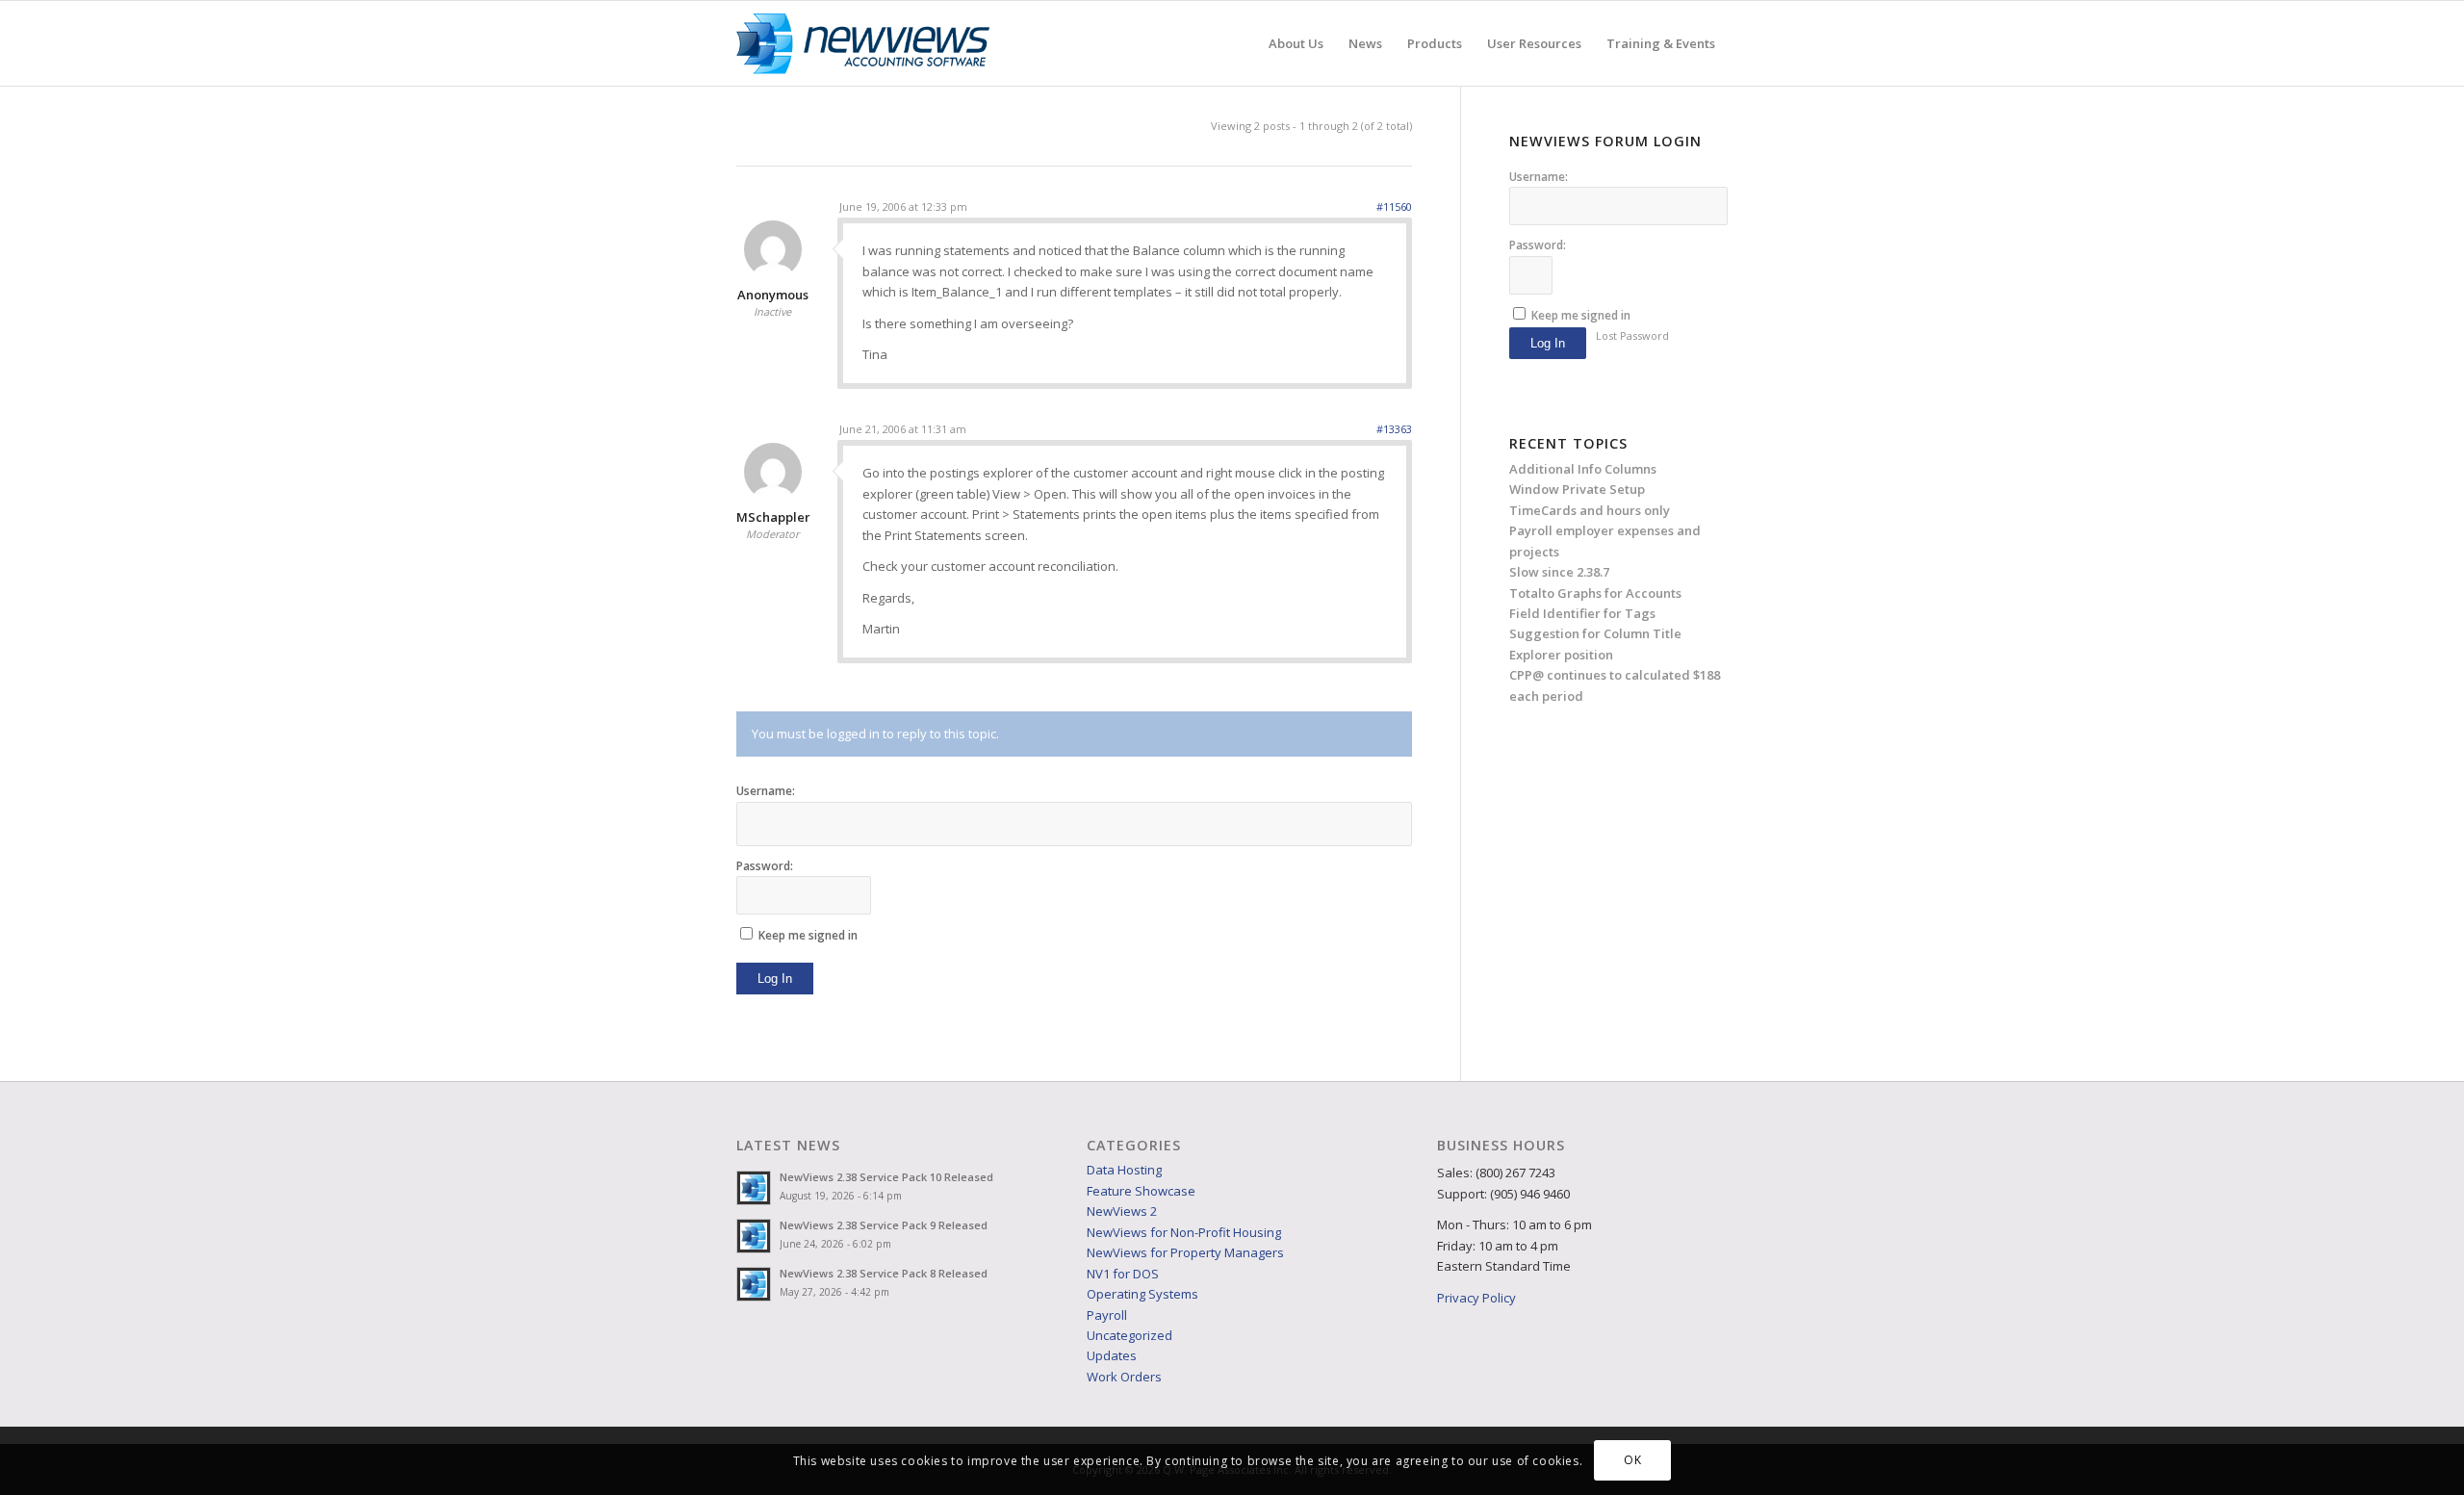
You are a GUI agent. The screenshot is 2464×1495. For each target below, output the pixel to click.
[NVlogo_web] (863, 43)
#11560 (1394, 206)
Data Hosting (1124, 1170)
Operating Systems (1142, 1294)
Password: (765, 866)
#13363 (1394, 429)
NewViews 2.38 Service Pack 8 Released (884, 1273)
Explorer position (1561, 655)
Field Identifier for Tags (1582, 613)
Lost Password (1632, 335)
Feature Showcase (1141, 1191)
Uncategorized (1129, 1335)
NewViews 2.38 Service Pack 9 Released (884, 1225)
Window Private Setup (1577, 489)
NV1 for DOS (1123, 1274)
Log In (775, 979)
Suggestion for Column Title (1595, 633)
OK (1632, 1461)
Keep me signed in (808, 935)
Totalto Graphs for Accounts (1595, 593)
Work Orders (1124, 1377)
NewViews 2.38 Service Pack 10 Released (886, 1177)
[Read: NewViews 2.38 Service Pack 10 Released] (754, 1188)
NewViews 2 (1122, 1211)
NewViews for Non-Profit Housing (1184, 1232)
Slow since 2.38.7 (1559, 572)
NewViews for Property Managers (1185, 1252)
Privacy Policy (1476, 1298)
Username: (766, 791)
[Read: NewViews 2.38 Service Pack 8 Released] (754, 1284)
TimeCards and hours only (1590, 510)
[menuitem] (1296, 43)
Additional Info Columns (1583, 469)
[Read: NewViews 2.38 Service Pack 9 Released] (754, 1236)
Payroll (1107, 1315)
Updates (1112, 1355)
